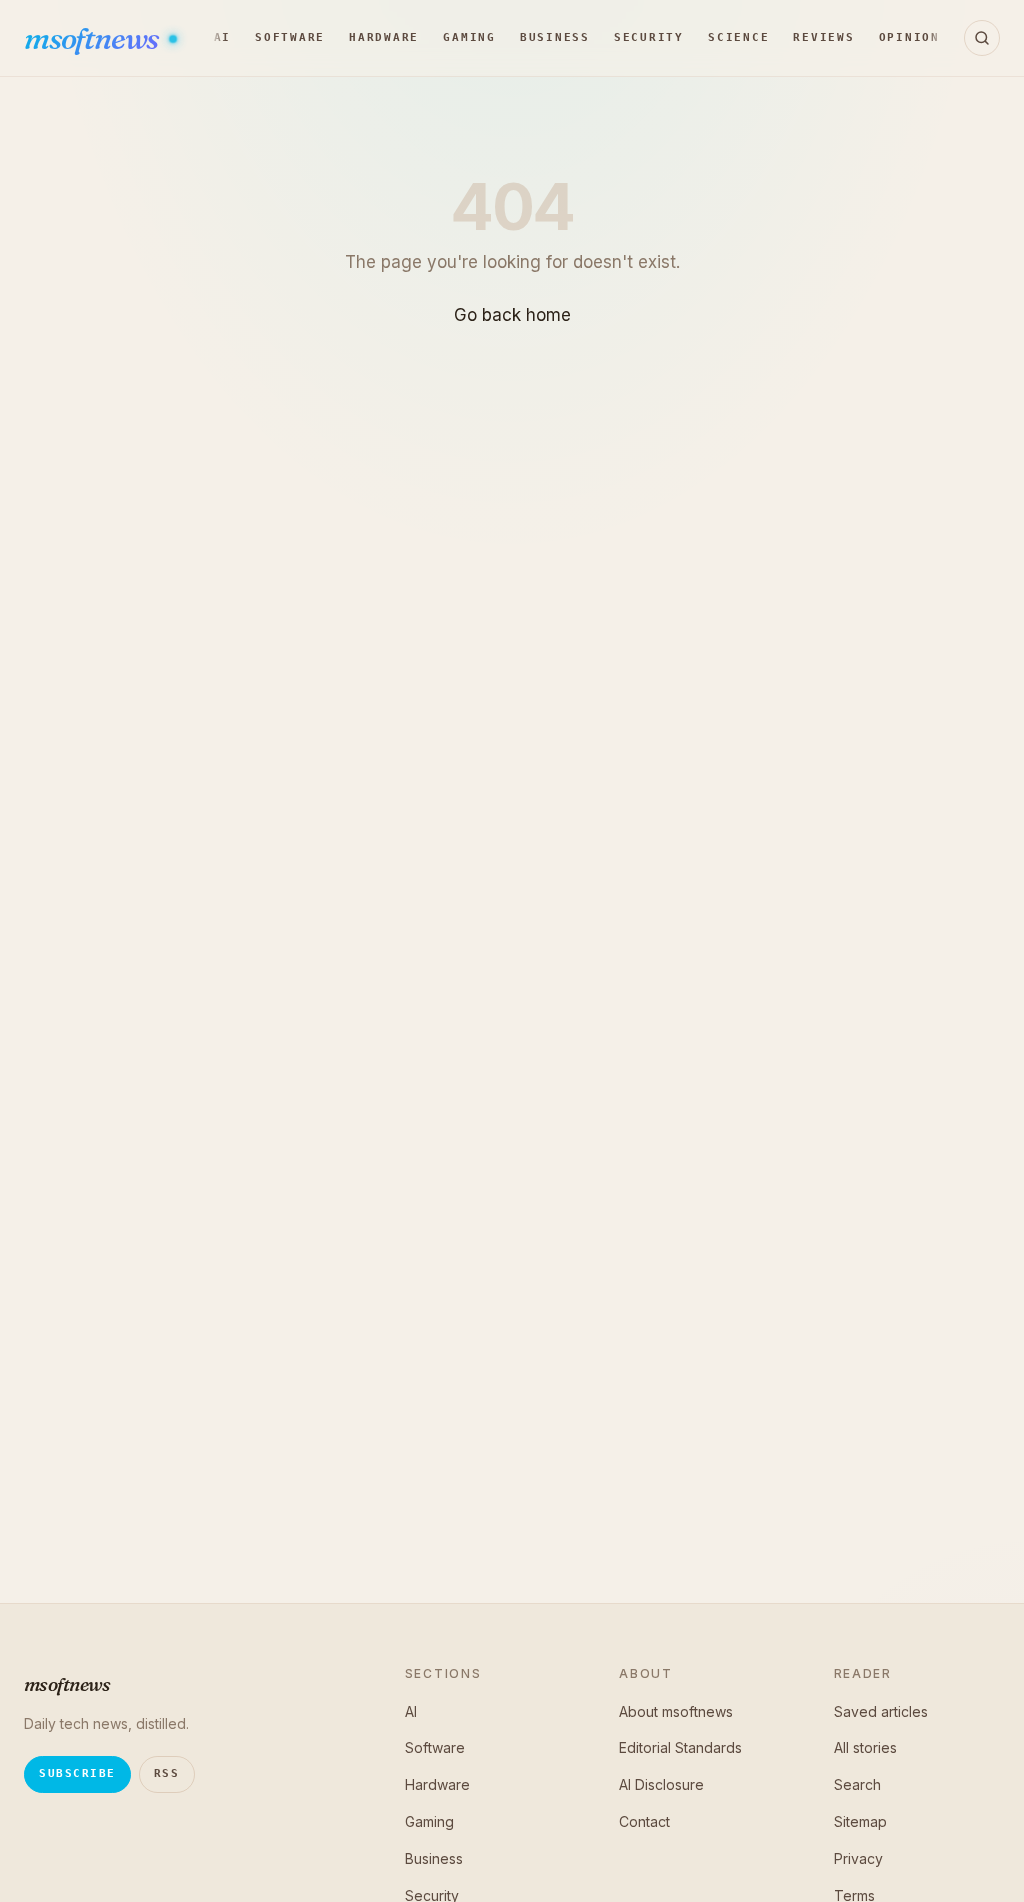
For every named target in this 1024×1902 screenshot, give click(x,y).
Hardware (384, 37)
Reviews (823, 37)
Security (649, 37)
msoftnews (93, 38)
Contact (644, 1821)
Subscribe (77, 1773)
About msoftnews (676, 1711)
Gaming (469, 37)
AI (223, 37)
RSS (167, 1773)
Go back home (512, 315)
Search (857, 1784)
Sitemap (860, 1821)
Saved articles (881, 1711)
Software (290, 37)
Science (738, 37)
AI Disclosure (661, 1784)
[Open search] (982, 38)
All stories (865, 1747)
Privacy (858, 1858)
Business (555, 37)
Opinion (909, 37)
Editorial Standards (680, 1747)
